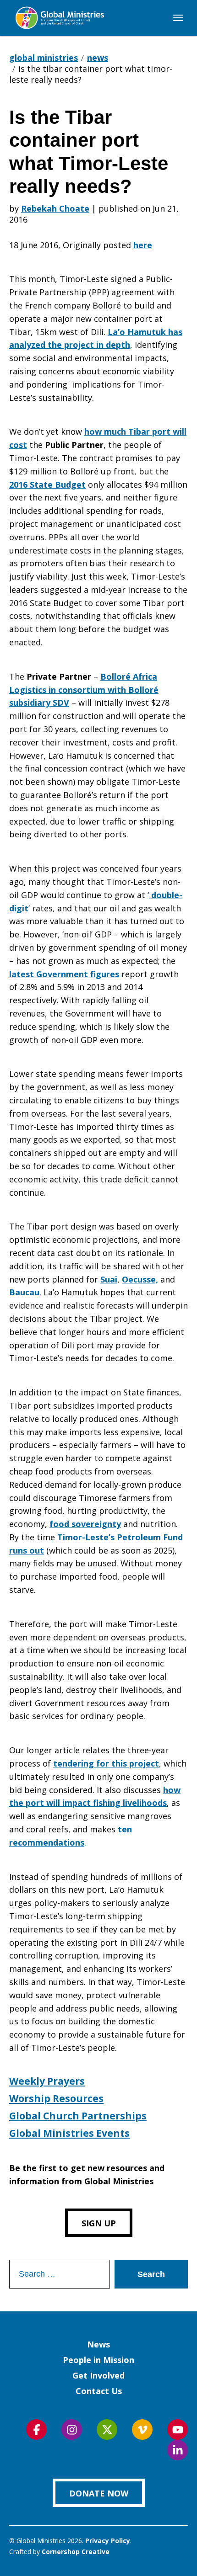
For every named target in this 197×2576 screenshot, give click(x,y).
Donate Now (99, 2493)
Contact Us (99, 2391)
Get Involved (98, 2375)
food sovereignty (85, 1524)
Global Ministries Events (69, 2133)
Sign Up (99, 2223)
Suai (109, 1279)
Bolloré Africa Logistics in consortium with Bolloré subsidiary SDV (84, 690)
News (98, 2344)
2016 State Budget (47, 484)
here (143, 245)
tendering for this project (106, 1763)
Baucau (24, 1292)
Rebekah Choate (55, 208)
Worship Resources (56, 2098)
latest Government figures (64, 974)
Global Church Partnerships (78, 2116)
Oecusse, (140, 1279)
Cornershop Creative (76, 2552)
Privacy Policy (108, 2541)
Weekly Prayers (47, 2081)
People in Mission (98, 2360)
